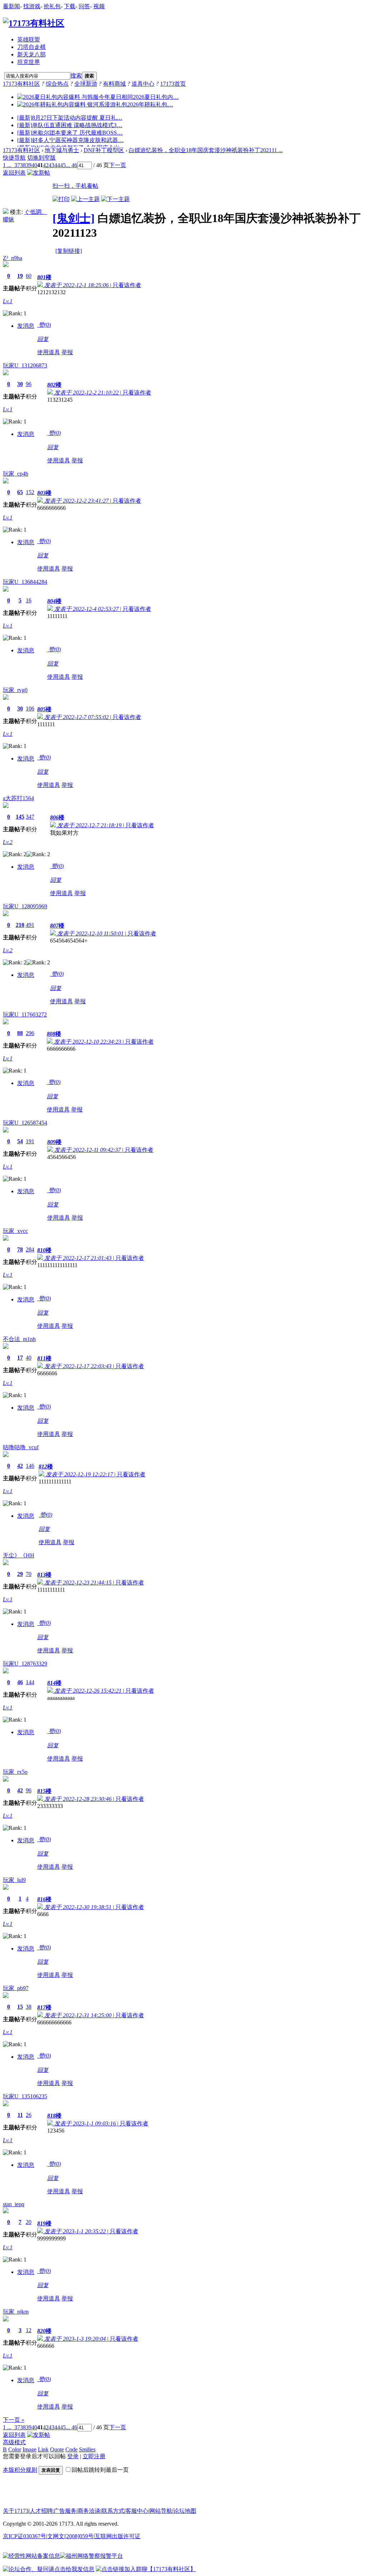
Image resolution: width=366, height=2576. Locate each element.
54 (20, 1141)
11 (20, 2115)
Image (29, 2449)
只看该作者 (127, 285)
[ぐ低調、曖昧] (6, 212)
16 (29, 600)
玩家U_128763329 (25, 1664)
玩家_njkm (16, 2312)
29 (20, 1574)
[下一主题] (115, 199)
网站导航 (161, 2511)
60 (29, 276)
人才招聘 (41, 2511)
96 (29, 384)
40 (34, 165)
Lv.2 (8, 842)
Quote (57, 2449)
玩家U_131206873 (25, 365)
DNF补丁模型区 (104, 150)
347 (30, 817)
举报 (67, 352)
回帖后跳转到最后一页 (100, 2470)
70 (29, 1574)
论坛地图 (185, 2511)
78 (20, 1249)
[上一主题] (85, 199)
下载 (70, 6)
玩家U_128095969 (25, 906)
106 (30, 709)
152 (30, 492)
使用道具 (49, 352)
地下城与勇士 (62, 150)
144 (30, 1682)
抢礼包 (52, 6)
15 (20, 2007)
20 (29, 2222)
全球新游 (86, 84)
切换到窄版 (41, 158)
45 (63, 165)
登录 (73, 2456)
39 (29, 165)
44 (57, 165)
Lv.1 (8, 301)
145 (20, 817)
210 (20, 925)
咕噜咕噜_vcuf (21, 1447)
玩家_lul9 (14, 1880)
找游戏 (32, 6)
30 (20, 384)
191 (30, 1141)
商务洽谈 (89, 2511)
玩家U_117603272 (25, 1015)
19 (20, 276)
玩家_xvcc (15, 1231)
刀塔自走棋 (31, 47)
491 (30, 925)
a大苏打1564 (18, 798)
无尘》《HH (19, 1555)
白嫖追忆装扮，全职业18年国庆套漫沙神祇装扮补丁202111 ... (206, 150)
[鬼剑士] (74, 218)
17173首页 (173, 84)
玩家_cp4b (16, 474)
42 (46, 165)
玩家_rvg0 (15, 690)
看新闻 (11, 6)
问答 (84, 6)
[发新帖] (39, 173)
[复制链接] (69, 251)
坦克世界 (29, 62)
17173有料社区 (21, 84)
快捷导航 (14, 158)
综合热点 (57, 84)
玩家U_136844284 (25, 582)
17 (20, 1358)
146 (30, 1466)
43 (51, 165)
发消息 (26, 326)
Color (15, 2449)
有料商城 (114, 84)
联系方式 (113, 2511)
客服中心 (137, 2511)
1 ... (7, 165)
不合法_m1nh (19, 1339)
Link (43, 2449)
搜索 (76, 76)
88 (20, 1033)
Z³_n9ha (13, 258)
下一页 (118, 165)
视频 (99, 6)
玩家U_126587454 (25, 1123)
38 (23, 165)
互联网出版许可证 (118, 2536)
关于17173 (16, 2511)
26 (29, 2115)
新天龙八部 (31, 54)
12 (29, 2330)
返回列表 (14, 173)
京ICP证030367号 (24, 2536)
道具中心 (143, 84)
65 (20, 492)
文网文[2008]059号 (70, 2536)
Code (71, 2449)
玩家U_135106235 (25, 2096)
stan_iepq (14, 2204)
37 (17, 165)
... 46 (71, 165)
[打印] (61, 199)
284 (30, 1249)
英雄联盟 (29, 39)
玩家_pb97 (16, 1988)
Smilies (87, 2449)
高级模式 (14, 2442)
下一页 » (14, 2420)
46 (20, 1682)
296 (30, 1033)
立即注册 (94, 2456)
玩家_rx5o (15, 1772)
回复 (43, 339)
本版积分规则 (20, 2470)
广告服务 (65, 2511)
